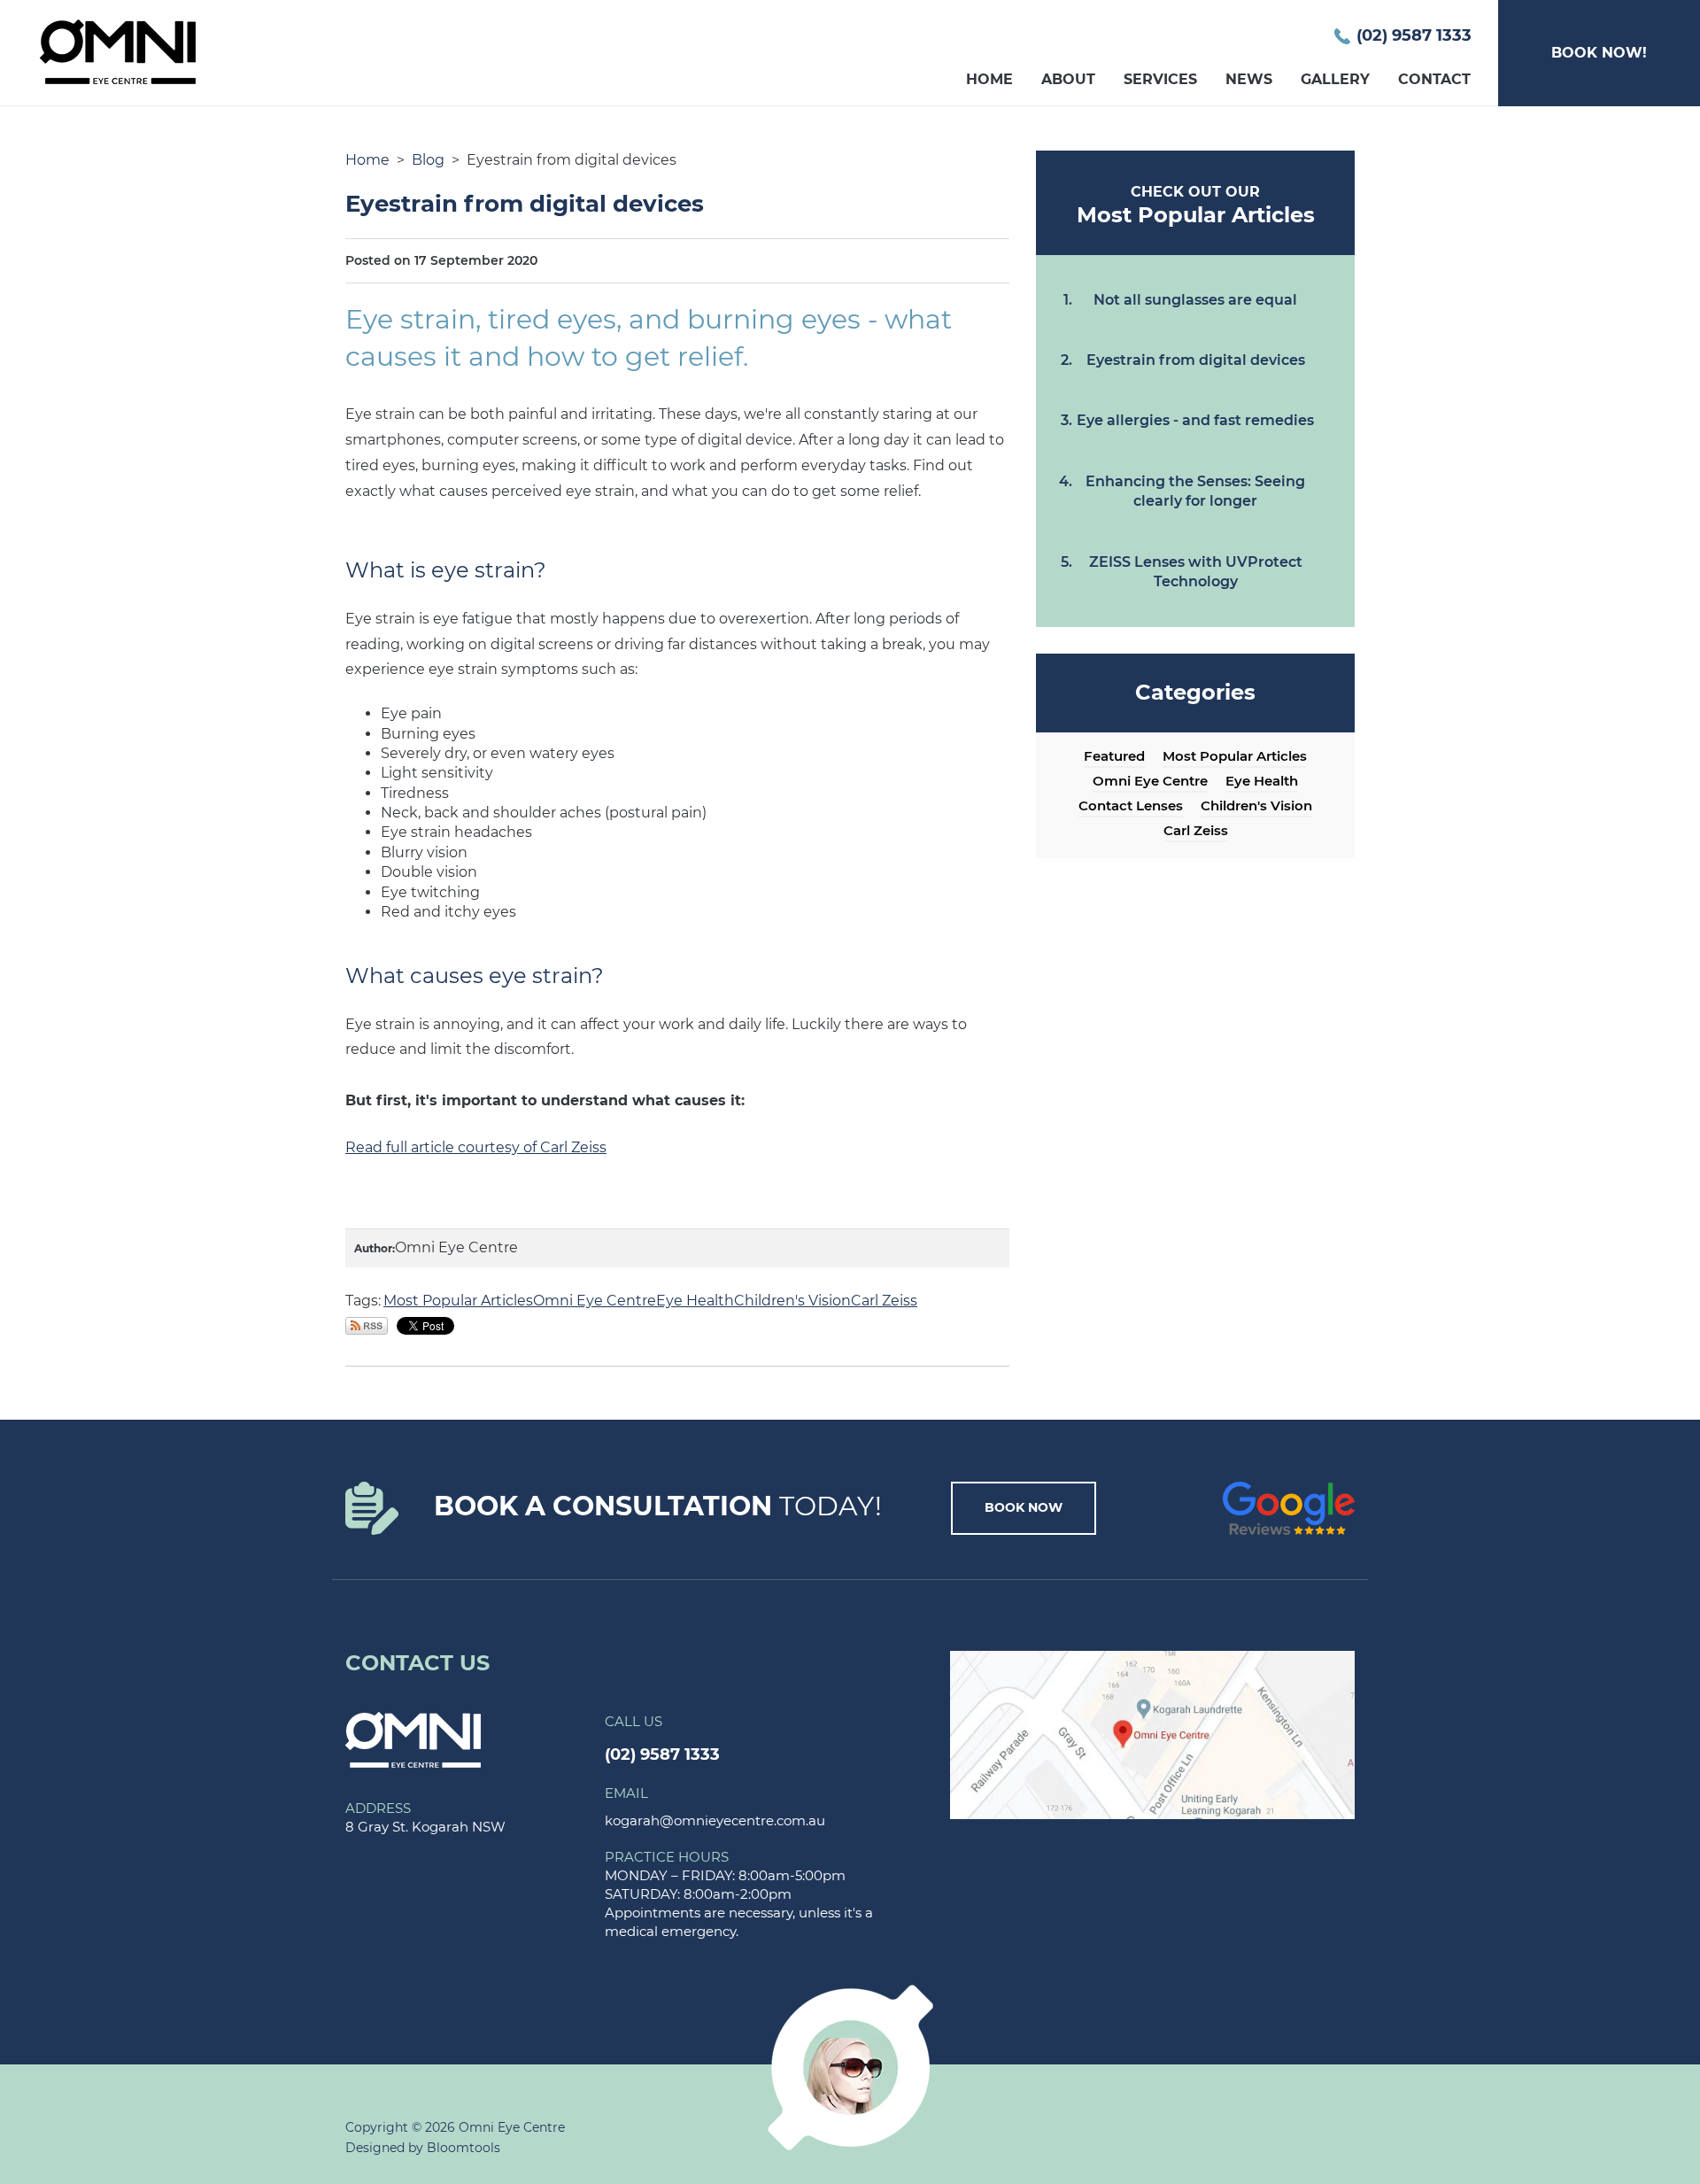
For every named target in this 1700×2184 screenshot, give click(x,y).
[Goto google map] (1153, 1734)
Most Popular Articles (458, 1301)
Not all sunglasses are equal (1195, 300)
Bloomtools (464, 2148)
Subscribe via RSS (367, 1326)
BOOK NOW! (1599, 53)
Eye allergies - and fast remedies (1195, 420)
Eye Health (695, 1301)
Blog (428, 160)
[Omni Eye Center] (118, 51)
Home (989, 79)
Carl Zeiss (884, 1301)
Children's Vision (792, 1301)
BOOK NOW (1024, 1507)
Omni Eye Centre (595, 1301)
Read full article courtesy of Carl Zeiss (476, 1147)
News (1249, 79)
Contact (1434, 79)
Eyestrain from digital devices (1196, 360)
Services (1160, 79)
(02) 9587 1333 (1414, 36)
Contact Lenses (1131, 806)
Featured (1114, 756)
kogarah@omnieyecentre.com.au (715, 1807)
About (1068, 79)
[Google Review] (1289, 1507)
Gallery (1335, 79)
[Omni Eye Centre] (413, 1739)
